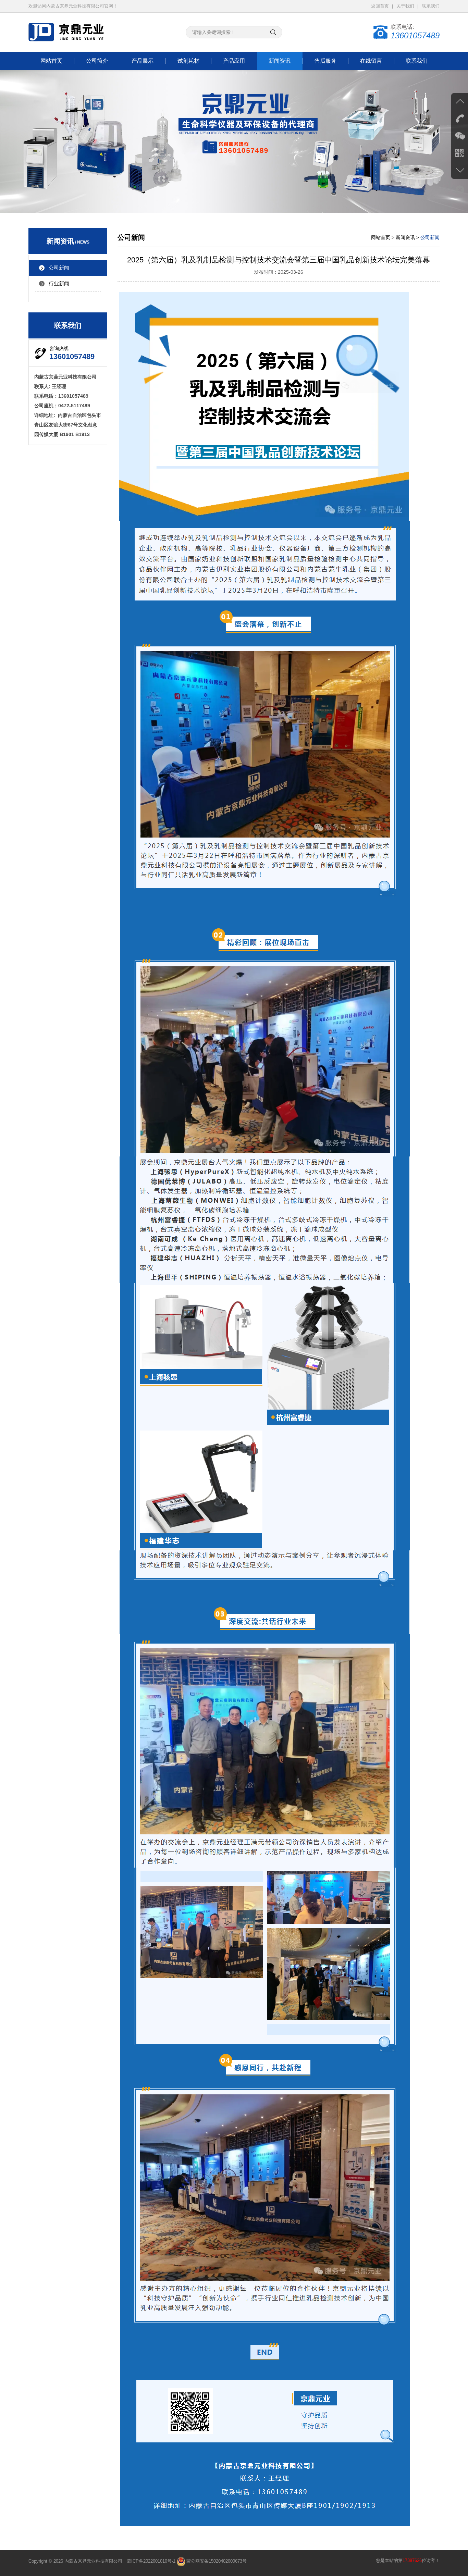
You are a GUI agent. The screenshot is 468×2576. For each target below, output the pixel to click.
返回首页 (380, 6)
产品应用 (234, 61)
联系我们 (431, 6)
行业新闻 (59, 283)
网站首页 (51, 61)
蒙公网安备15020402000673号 (216, 2561)
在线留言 (371, 61)
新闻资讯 (280, 61)
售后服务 (325, 61)
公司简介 (97, 61)
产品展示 (143, 61)
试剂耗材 (188, 61)
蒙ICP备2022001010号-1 (151, 2561)
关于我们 (405, 6)
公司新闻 (59, 268)
